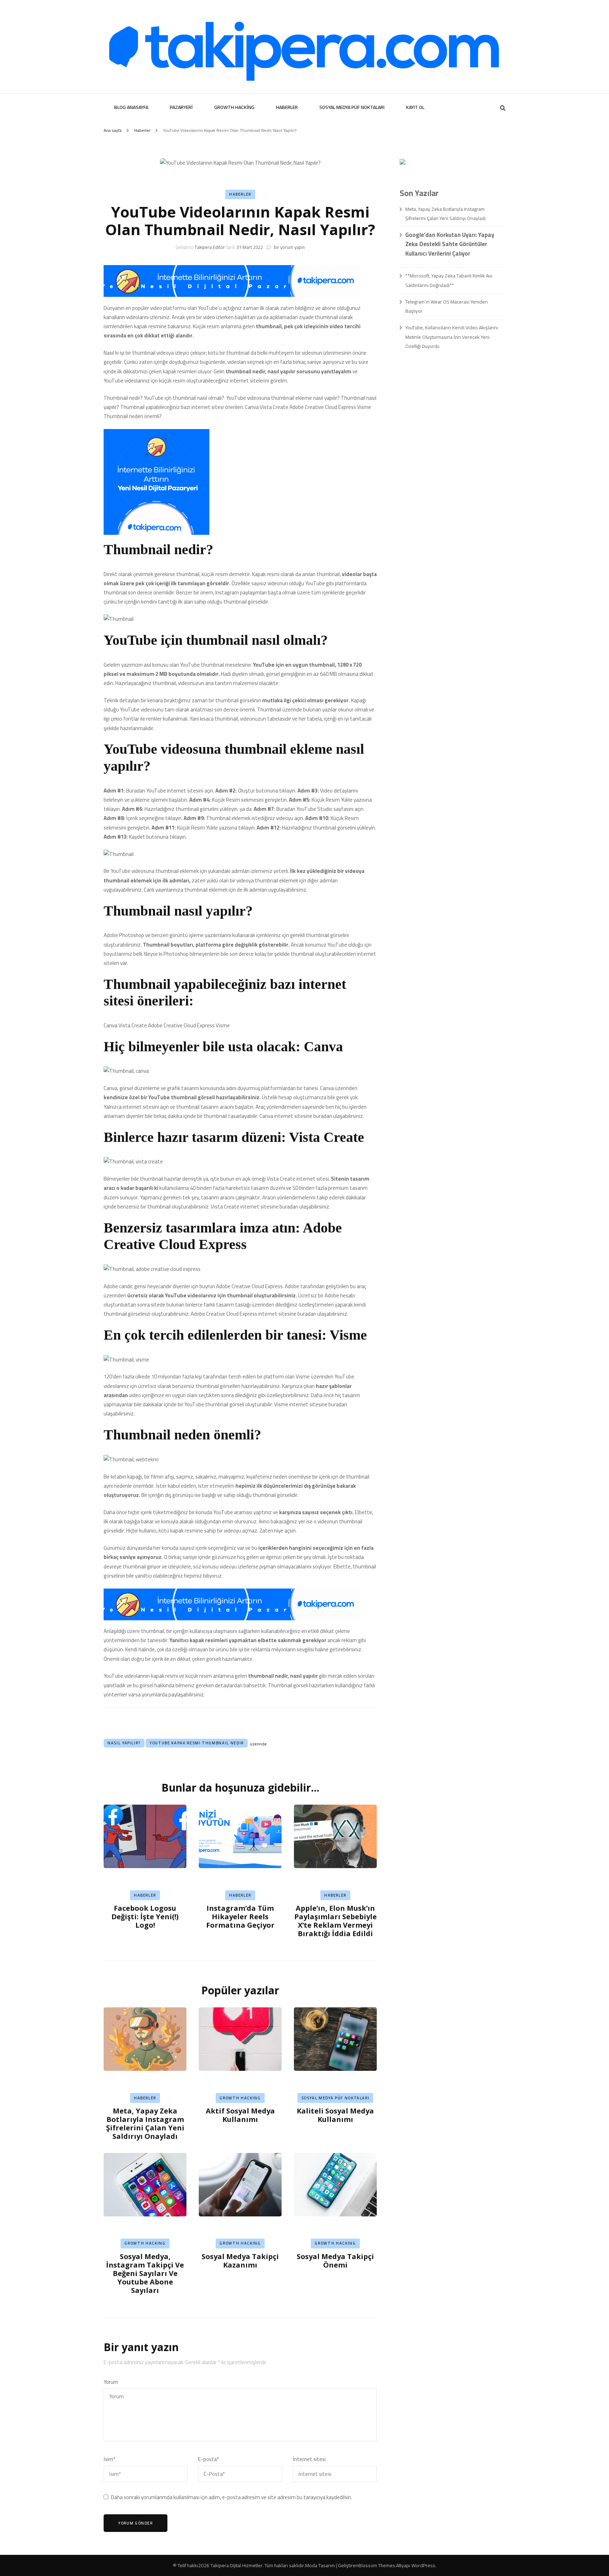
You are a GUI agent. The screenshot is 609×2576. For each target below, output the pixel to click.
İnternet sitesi (309, 2459)
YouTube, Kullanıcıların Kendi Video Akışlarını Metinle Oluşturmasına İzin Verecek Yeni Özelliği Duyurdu (452, 337)
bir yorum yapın (289, 247)
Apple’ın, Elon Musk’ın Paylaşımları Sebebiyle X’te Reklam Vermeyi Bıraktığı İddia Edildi (336, 1921)
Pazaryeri (181, 107)
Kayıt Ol (415, 107)
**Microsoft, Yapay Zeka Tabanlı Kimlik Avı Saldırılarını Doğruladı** (449, 280)
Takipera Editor (210, 247)
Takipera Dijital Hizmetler (236, 2565)
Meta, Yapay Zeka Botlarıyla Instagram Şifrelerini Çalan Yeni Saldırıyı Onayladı (145, 2124)
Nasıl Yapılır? (124, 1743)
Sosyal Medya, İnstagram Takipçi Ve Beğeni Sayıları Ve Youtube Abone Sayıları (145, 2273)
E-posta (208, 2459)
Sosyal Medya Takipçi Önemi (335, 2261)
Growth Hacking (234, 107)
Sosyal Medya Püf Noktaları (352, 107)
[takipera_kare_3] (156, 533)
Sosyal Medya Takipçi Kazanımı (240, 2261)
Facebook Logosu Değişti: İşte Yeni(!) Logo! (145, 1917)
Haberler (287, 107)
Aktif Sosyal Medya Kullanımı (240, 2115)
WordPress (423, 2565)
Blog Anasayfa (131, 107)
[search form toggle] (503, 108)
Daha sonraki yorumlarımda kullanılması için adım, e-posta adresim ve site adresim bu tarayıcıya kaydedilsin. (232, 2497)
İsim (109, 2459)
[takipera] (232, 295)
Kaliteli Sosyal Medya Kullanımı (335, 2115)
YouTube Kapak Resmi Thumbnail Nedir (197, 1743)
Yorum (111, 2382)
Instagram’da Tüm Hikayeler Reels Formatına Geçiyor (240, 1917)
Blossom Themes (377, 2565)
